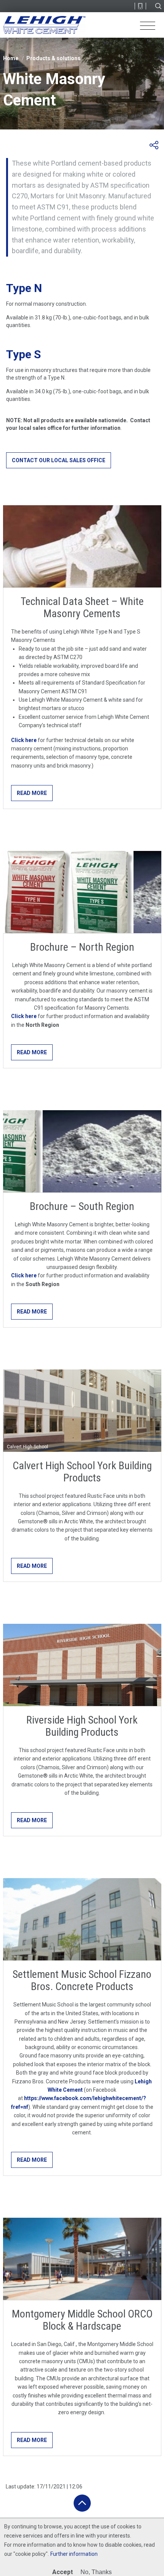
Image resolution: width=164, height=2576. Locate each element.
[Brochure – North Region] (82, 892)
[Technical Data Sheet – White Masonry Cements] (82, 546)
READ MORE (32, 793)
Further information (74, 2554)
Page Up (82, 2503)
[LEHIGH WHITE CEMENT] (44, 25)
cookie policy (31, 2554)
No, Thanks (96, 2572)
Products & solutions (53, 58)
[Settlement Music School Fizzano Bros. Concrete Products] (82, 1919)
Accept (63, 2572)
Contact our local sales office (59, 460)
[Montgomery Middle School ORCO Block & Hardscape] (82, 2259)
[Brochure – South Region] (82, 1151)
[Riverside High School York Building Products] (82, 1665)
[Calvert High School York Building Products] (82, 1411)
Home (11, 58)
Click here (24, 740)
